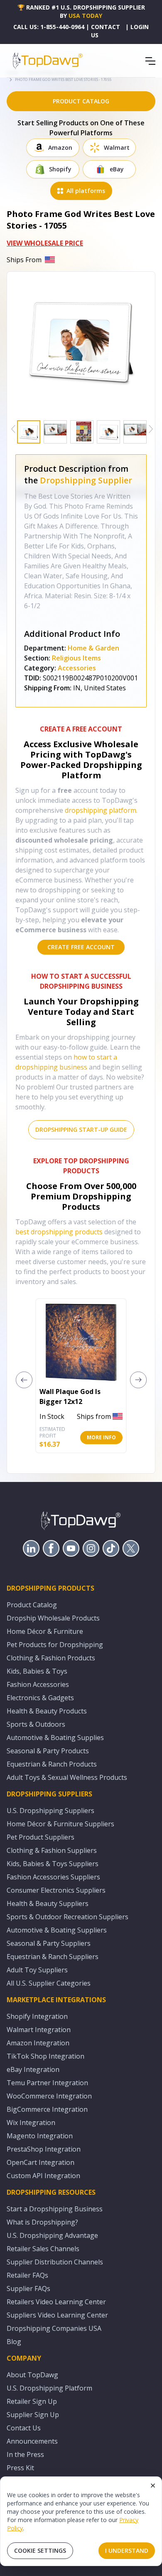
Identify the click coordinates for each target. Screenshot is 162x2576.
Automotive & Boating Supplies (55, 1738)
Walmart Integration (39, 2030)
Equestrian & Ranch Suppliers (53, 1957)
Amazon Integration (38, 2043)
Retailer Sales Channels (43, 2249)
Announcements (32, 2441)
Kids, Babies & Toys (37, 1671)
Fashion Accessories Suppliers (53, 1877)
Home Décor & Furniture (45, 1631)
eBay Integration (33, 2069)
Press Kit (20, 2468)
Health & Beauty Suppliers (48, 1903)
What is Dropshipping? (42, 2222)
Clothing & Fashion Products (51, 1658)
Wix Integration (31, 2123)
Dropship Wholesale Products (53, 1618)
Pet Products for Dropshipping (55, 1645)
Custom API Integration (43, 2176)
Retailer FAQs (27, 2275)
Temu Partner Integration (47, 2083)
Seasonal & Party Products (48, 1751)
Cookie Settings (40, 2550)
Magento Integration (40, 2136)
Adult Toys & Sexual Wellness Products (67, 1777)
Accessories (77, 668)
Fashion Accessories (38, 1684)
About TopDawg (32, 2375)
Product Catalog (32, 1605)
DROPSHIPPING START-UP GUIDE (81, 1130)
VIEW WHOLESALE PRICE (45, 243)
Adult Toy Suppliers (37, 1970)
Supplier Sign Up (33, 2415)
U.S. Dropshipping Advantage (52, 2235)
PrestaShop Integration (44, 2149)
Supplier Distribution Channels (55, 2262)
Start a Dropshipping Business (55, 2209)
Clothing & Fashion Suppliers (52, 1850)
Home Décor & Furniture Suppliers (60, 1824)
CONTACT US (106, 31)
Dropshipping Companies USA (54, 2328)
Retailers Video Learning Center (56, 2302)
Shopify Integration (37, 2016)
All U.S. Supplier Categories (49, 1983)
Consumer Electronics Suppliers (56, 1890)
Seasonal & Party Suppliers (49, 1943)
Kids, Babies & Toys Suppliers (53, 1864)
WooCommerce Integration (49, 2096)
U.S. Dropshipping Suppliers (50, 1811)
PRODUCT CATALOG (81, 101)
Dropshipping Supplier (86, 480)
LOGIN (140, 27)
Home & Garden (93, 648)
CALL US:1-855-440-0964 (49, 27)
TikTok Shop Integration (45, 2056)
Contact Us (24, 2428)
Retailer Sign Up (32, 2401)
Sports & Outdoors (36, 1724)
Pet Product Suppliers (40, 1837)
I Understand (127, 2550)
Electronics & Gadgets (40, 1698)
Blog (14, 2342)
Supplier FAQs (28, 2288)
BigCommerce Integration (47, 2109)
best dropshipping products (59, 1232)
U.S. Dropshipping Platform (49, 2388)
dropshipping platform (101, 810)
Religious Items (76, 658)
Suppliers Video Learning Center (57, 2315)
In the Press (25, 2454)
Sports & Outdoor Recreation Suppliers (67, 1917)
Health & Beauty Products (47, 1711)
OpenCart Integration (40, 2162)
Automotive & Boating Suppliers (57, 1930)
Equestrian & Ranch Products (52, 1764)
